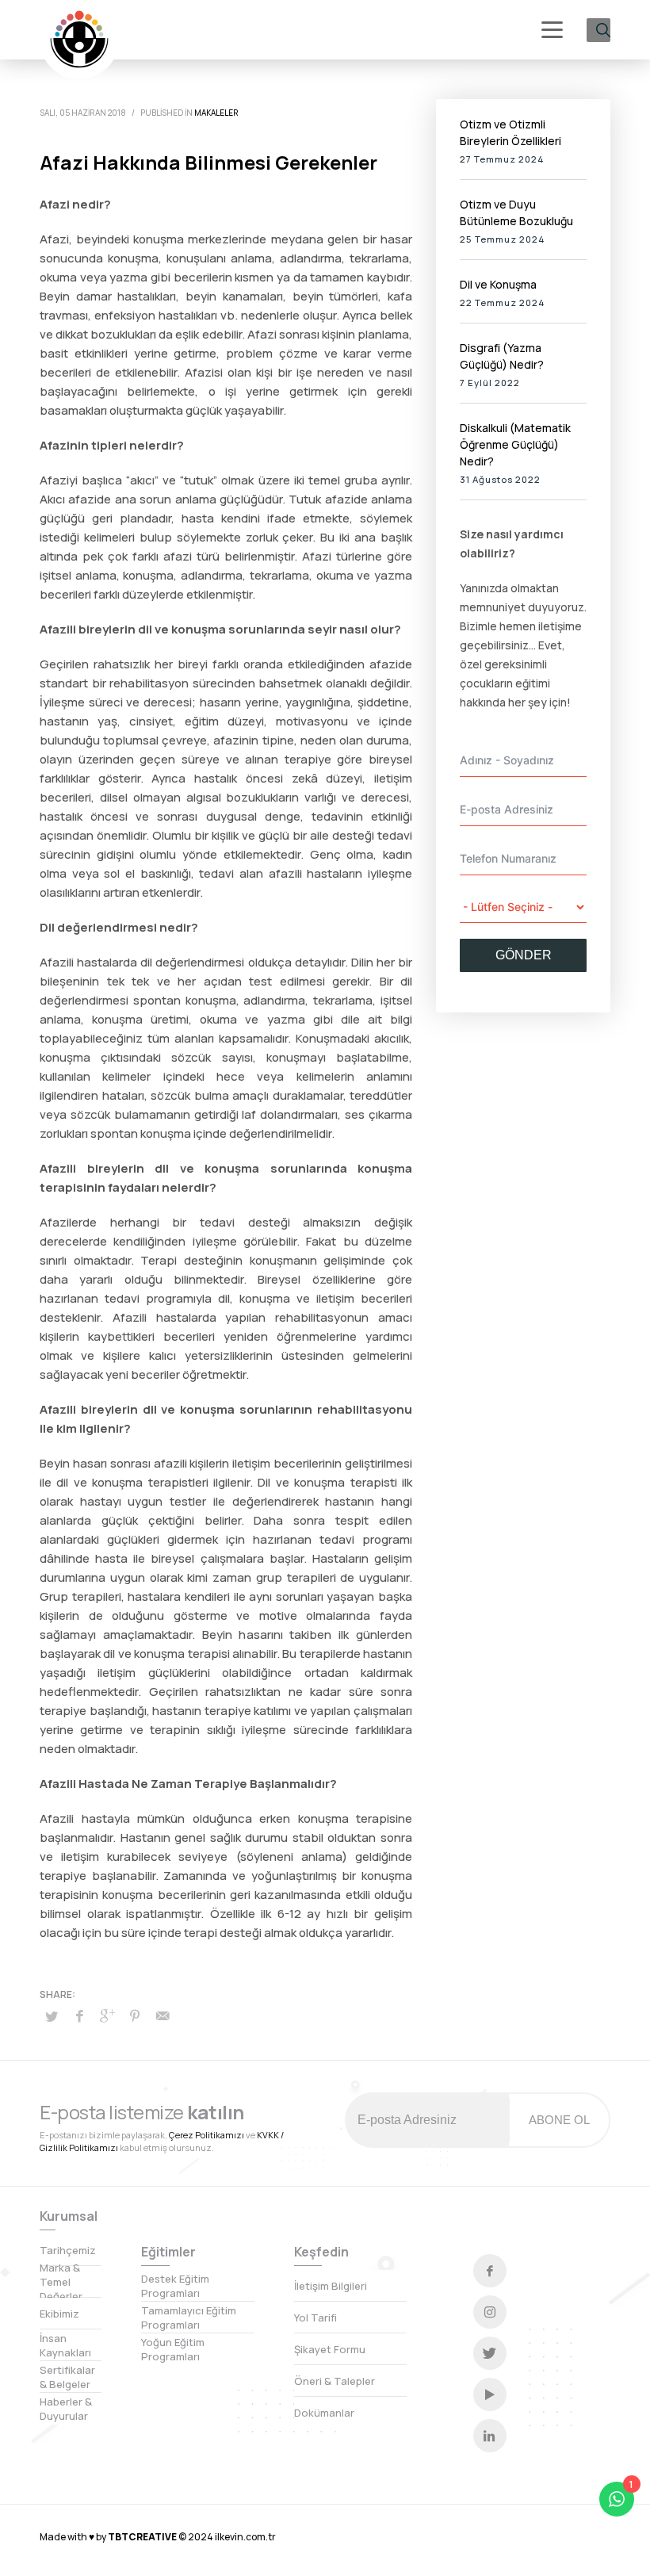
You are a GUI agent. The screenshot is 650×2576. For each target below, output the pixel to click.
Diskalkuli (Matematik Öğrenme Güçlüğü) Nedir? (515, 444)
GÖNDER (524, 955)
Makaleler (216, 113)
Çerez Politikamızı (206, 2135)
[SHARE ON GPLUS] (107, 2015)
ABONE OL (559, 2120)
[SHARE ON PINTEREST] (135, 2015)
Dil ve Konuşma (498, 284)
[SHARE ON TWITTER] (52, 2016)
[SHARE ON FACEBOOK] (79, 2015)
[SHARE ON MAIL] (162, 2015)
